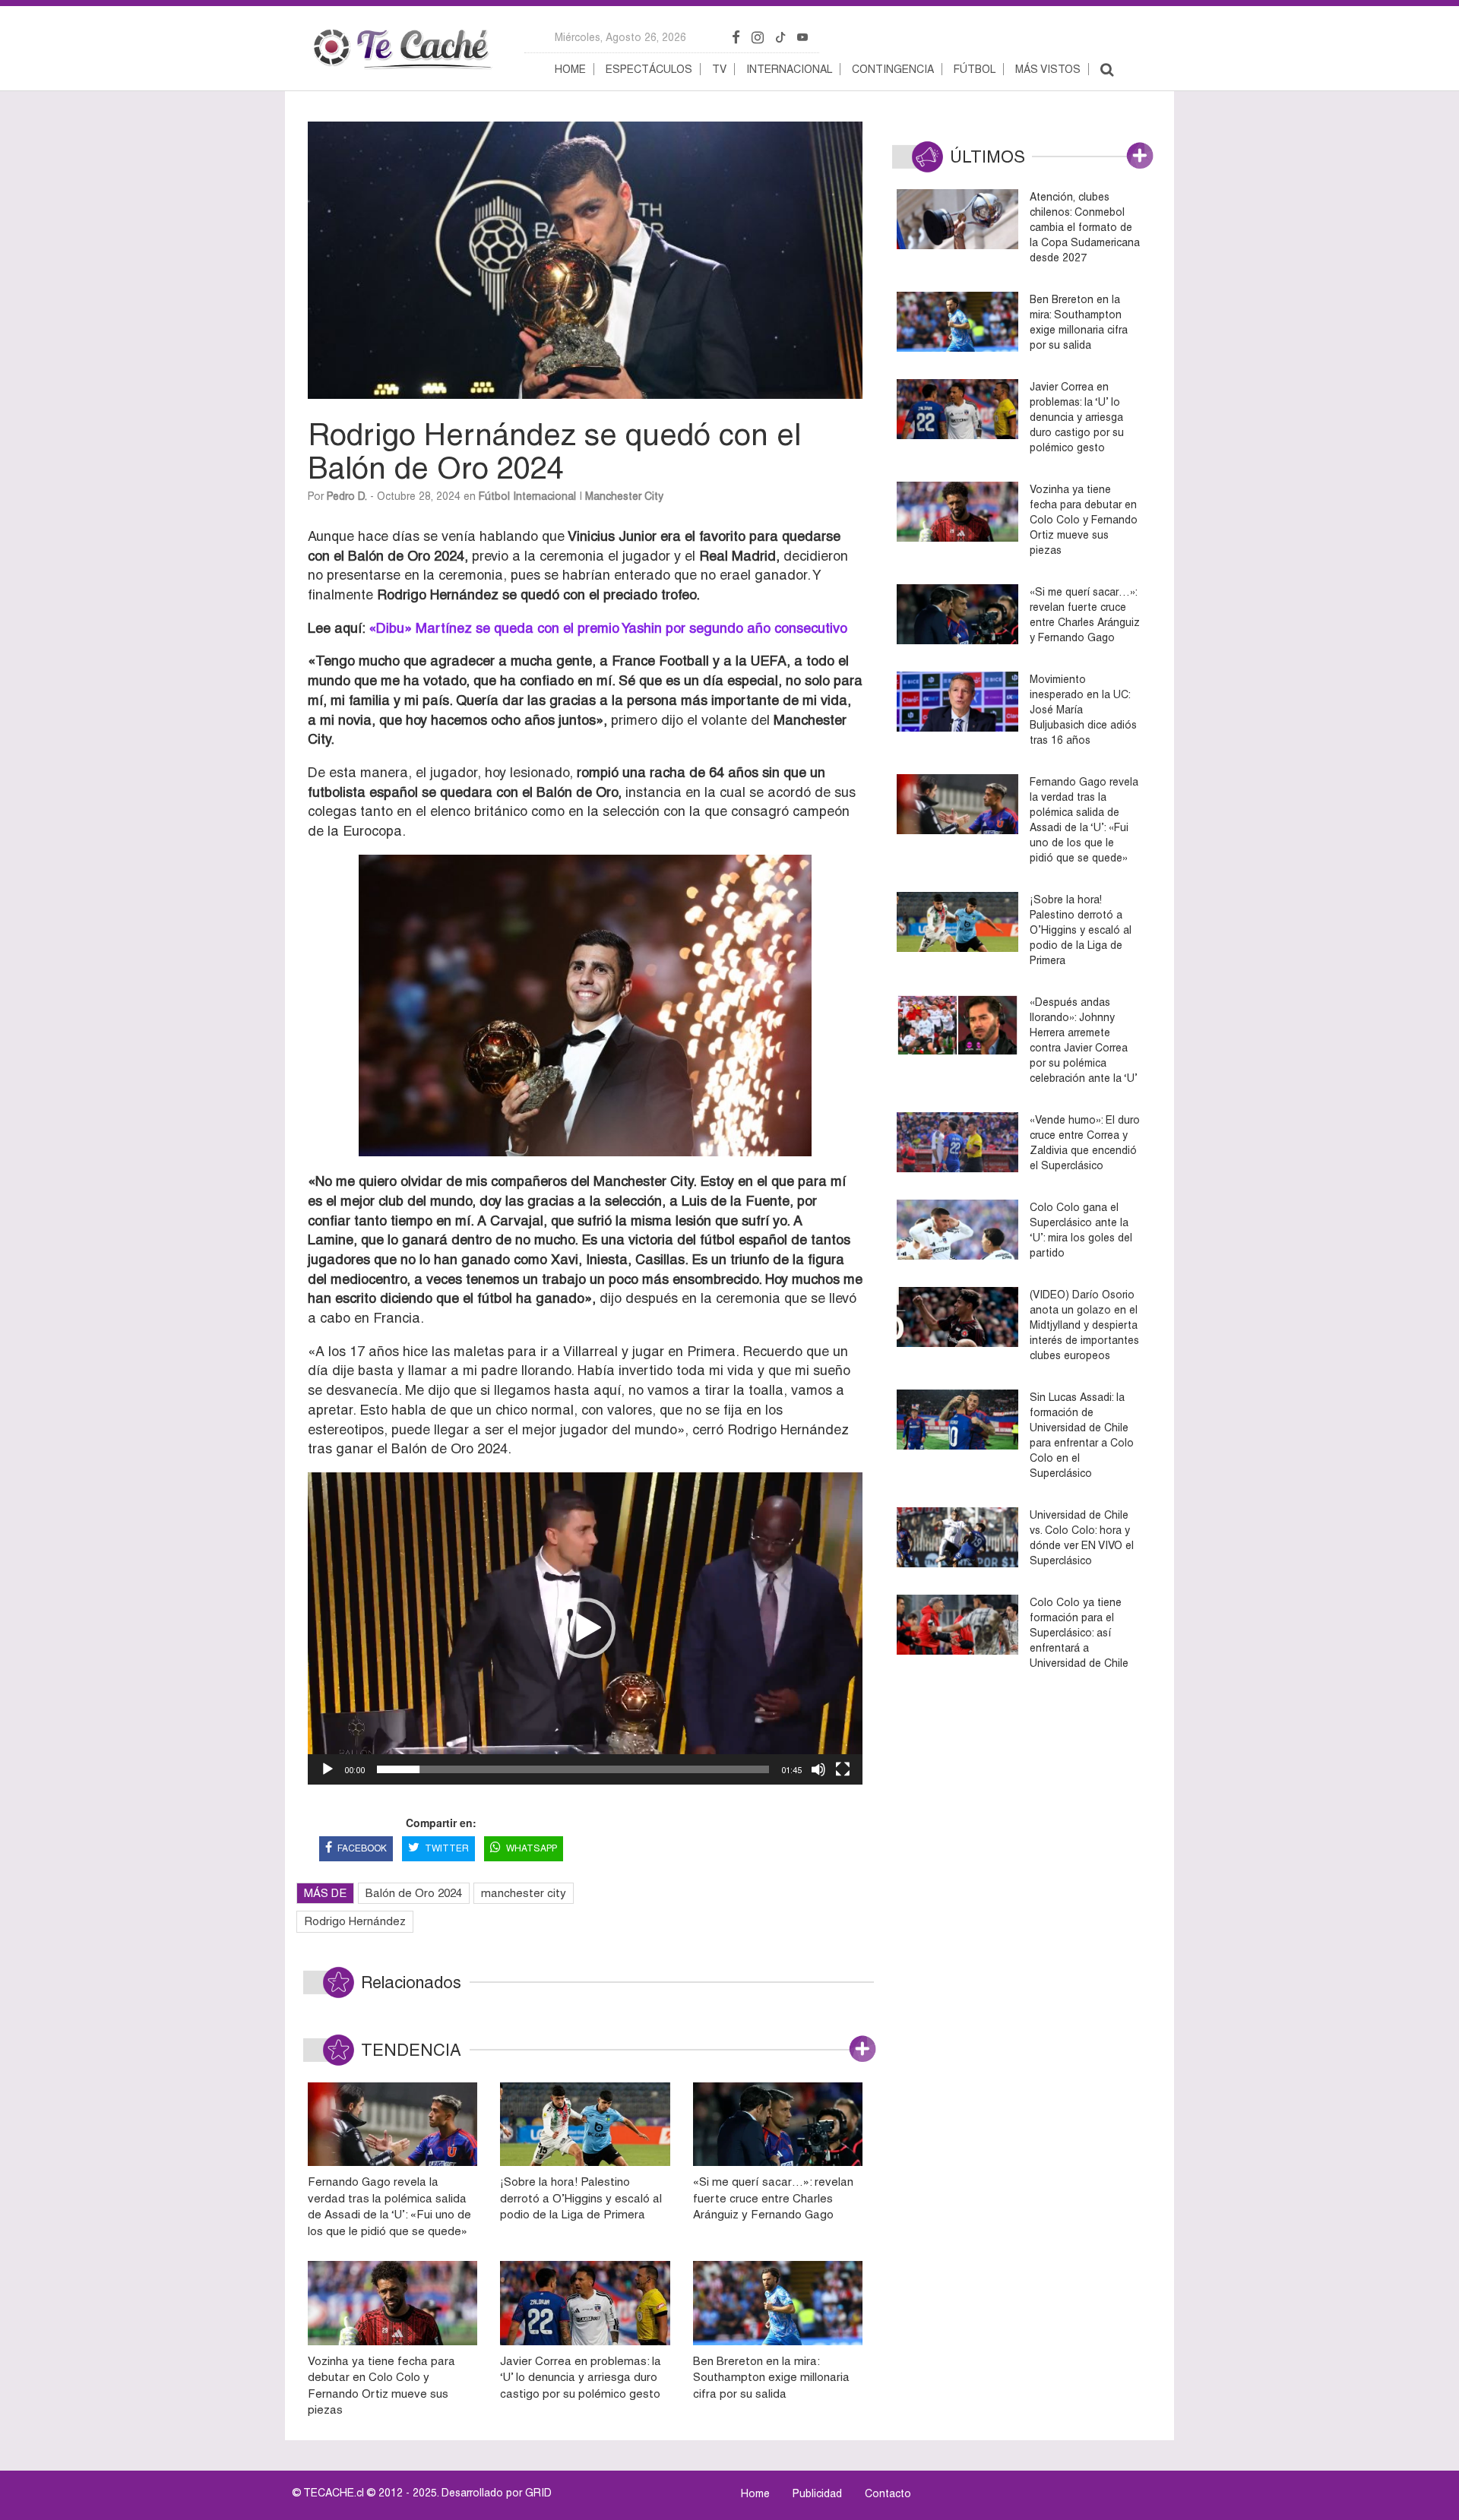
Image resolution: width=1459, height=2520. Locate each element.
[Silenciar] (818, 1769)
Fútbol (975, 69)
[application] (585, 1628)
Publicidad (817, 2493)
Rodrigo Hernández (355, 1921)
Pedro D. (347, 496)
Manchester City (624, 496)
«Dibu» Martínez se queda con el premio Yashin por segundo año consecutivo (608, 628)
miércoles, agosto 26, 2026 (620, 37)
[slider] (573, 1769)
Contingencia (893, 69)
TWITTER (447, 1848)
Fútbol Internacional (527, 496)
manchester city (524, 1893)
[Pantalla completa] (843, 1769)
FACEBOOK (362, 1848)
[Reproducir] (328, 1769)
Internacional (789, 69)
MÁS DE (325, 1893)
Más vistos (1048, 69)
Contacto (888, 2493)
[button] (585, 1628)
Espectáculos (649, 69)
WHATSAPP (532, 1848)
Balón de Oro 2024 (414, 1893)
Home (570, 69)
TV (719, 69)
